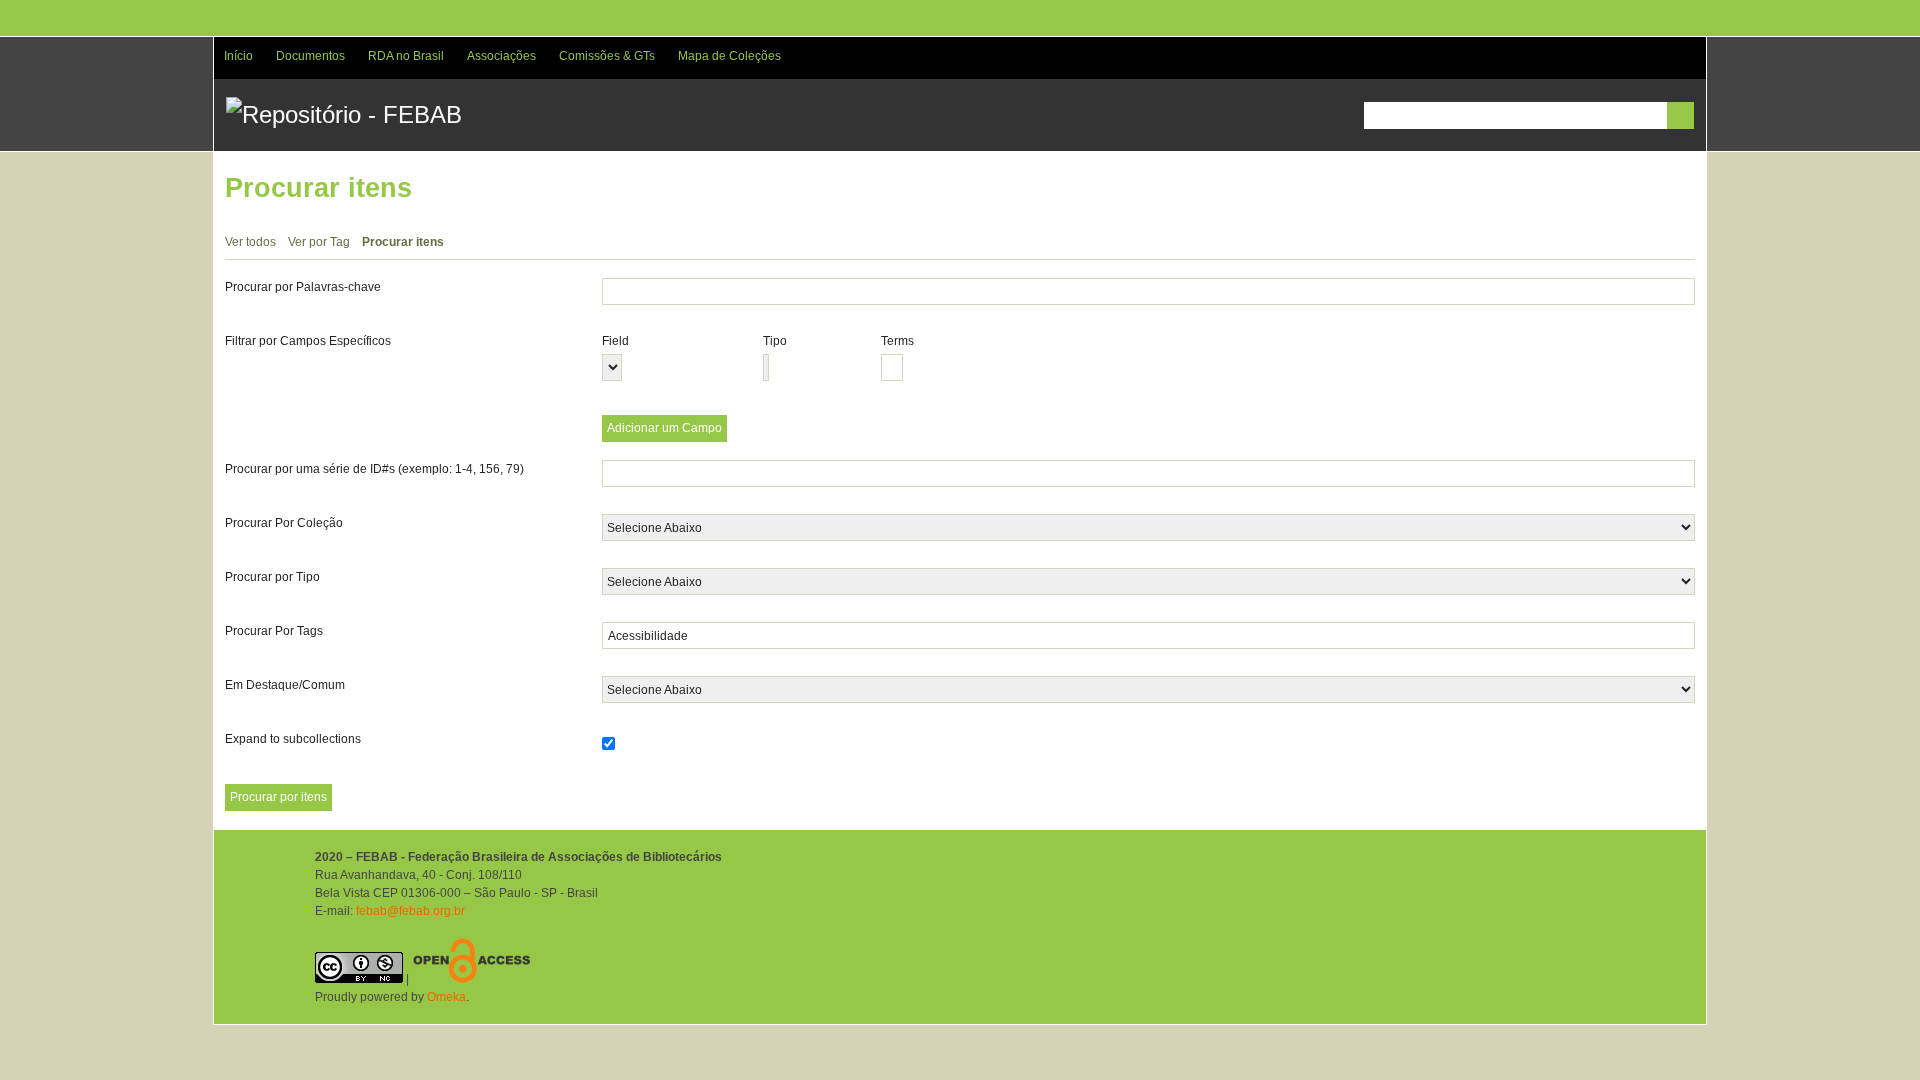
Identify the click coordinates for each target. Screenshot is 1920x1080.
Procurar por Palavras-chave (303, 287)
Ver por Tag (319, 242)
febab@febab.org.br (410, 911)
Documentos (310, 56)
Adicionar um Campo (664, 428)
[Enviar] (1680, 115)
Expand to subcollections (293, 739)
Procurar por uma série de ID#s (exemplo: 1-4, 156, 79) (374, 469)
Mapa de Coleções (729, 56)
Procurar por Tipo (272, 577)
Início (238, 56)
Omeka (446, 997)
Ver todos (250, 242)
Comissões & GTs (607, 56)
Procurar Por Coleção (284, 523)
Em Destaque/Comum (285, 685)
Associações (501, 56)
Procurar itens (403, 242)
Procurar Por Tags (274, 631)
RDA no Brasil (406, 56)
